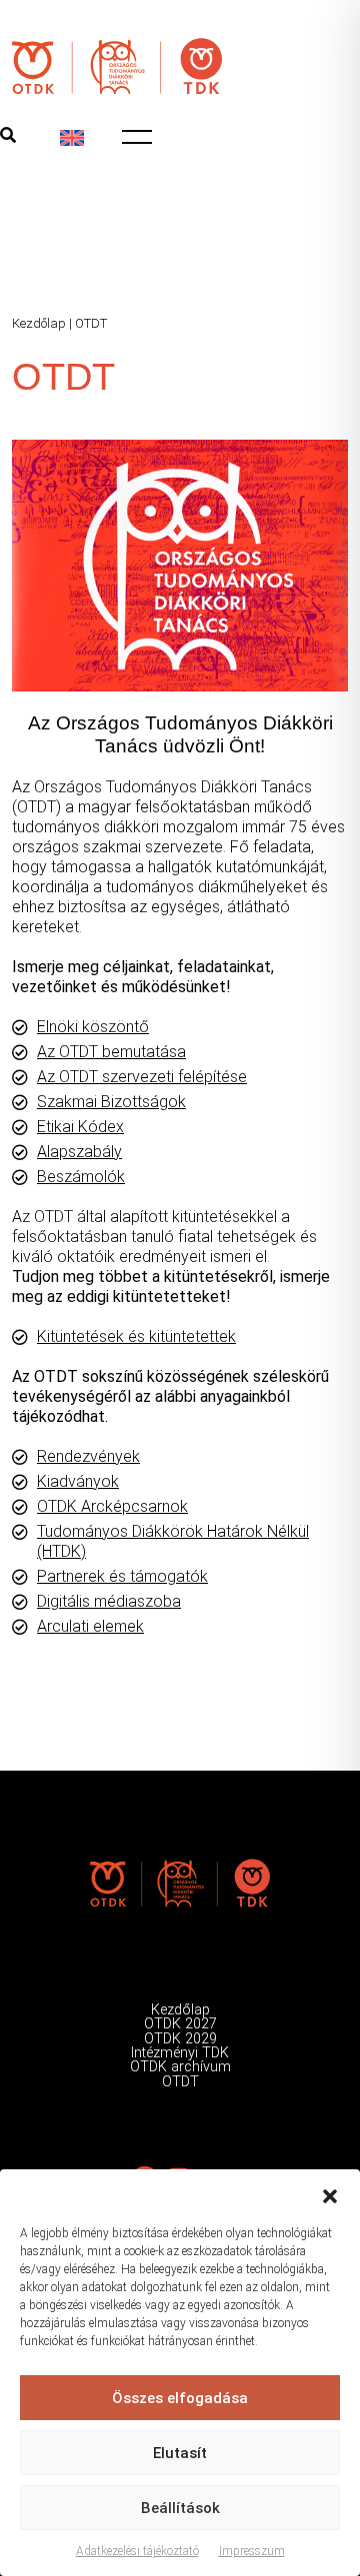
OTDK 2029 (180, 2039)
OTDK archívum (180, 2067)
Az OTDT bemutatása (111, 1052)
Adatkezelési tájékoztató (137, 2551)
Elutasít (180, 2453)
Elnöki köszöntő (93, 1027)
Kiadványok (78, 1481)
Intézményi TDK (180, 2053)
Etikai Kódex (80, 1127)
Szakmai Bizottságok (111, 1102)
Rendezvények (88, 1456)
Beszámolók (81, 1177)
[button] (330, 2194)
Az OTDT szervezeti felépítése (142, 1077)
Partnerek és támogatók (122, 1576)
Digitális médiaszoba (109, 1601)
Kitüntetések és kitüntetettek (136, 1336)
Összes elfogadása (180, 2398)
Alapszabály (79, 1152)
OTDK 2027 (180, 2024)
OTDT (180, 2082)
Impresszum (252, 2551)
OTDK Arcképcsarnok (112, 1506)
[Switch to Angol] (72, 138)
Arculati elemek (90, 1626)
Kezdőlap (39, 323)
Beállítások (180, 2508)
